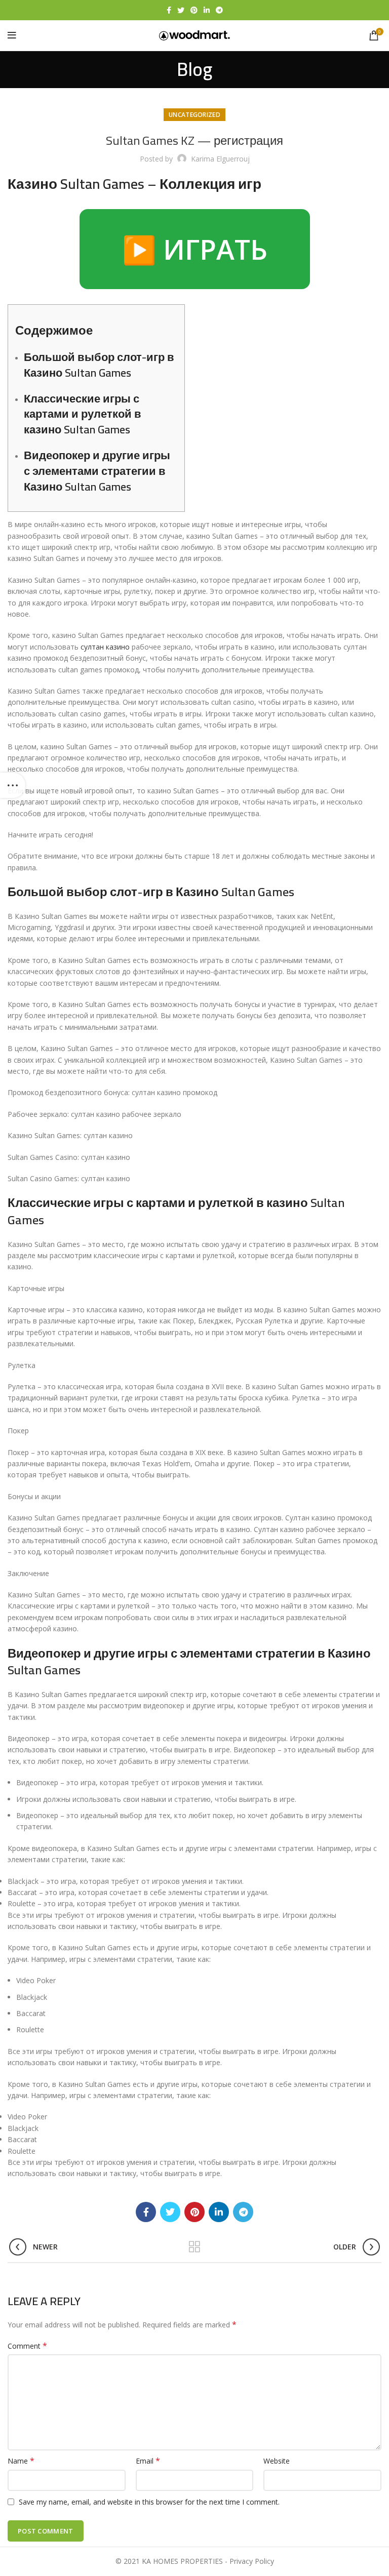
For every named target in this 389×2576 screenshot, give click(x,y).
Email (148, 2461)
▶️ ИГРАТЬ (195, 249)
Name (21, 2461)
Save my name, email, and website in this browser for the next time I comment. (149, 2502)
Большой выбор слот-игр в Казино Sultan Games (99, 365)
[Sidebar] (13, 785)
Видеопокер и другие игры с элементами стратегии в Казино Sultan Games (97, 471)
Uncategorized (194, 115)
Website (277, 2461)
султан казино (105, 647)
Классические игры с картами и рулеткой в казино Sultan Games (83, 414)
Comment (27, 2346)
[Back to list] (194, 2247)
